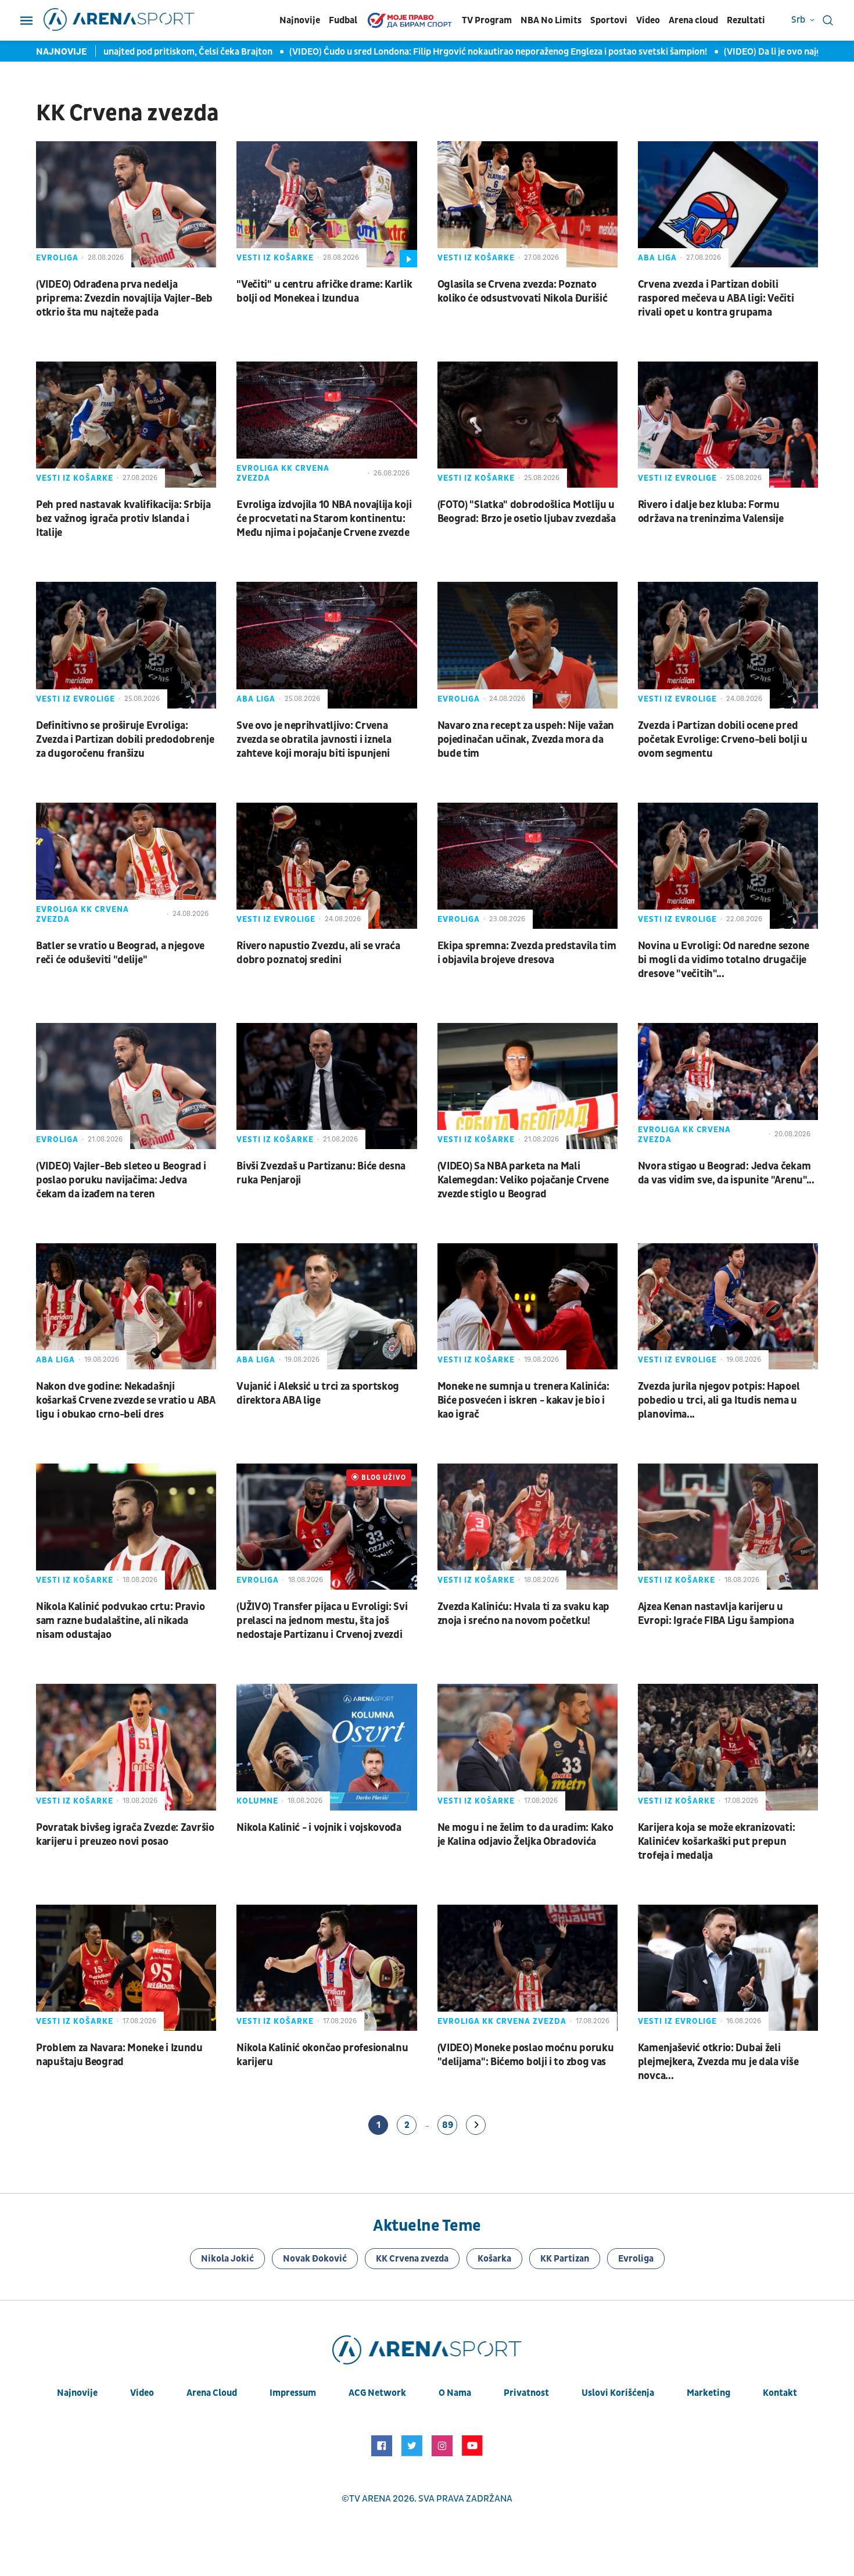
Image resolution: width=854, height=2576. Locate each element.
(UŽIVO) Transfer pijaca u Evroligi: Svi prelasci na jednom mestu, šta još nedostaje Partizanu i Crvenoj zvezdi (322, 1621)
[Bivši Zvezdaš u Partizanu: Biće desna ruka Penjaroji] (326, 1086)
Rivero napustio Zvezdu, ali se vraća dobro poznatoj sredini (318, 953)
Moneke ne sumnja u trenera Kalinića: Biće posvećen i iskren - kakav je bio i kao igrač (523, 1400)
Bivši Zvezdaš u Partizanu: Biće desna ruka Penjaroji (321, 1173)
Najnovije (300, 20)
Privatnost (526, 2393)
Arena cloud (693, 20)
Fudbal (343, 20)
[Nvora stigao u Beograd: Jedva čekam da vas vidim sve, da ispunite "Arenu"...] (728, 1086)
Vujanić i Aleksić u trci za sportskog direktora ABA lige (318, 1393)
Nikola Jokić (227, 2259)
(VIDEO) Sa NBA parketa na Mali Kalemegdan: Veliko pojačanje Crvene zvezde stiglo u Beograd (523, 1180)
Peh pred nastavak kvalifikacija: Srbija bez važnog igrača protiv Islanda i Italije (123, 519)
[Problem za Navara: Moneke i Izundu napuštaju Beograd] (126, 1968)
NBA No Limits (551, 20)
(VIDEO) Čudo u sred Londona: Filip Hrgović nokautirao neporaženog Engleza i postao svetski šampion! (436, 52)
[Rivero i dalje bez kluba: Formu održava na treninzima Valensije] (728, 425)
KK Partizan (565, 2259)
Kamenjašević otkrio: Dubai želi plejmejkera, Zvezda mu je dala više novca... (718, 2062)
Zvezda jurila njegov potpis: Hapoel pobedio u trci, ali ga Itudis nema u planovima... (719, 1400)
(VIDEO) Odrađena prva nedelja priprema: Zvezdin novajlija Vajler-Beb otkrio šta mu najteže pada (124, 298)
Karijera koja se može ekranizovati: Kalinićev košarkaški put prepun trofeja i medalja (717, 1842)
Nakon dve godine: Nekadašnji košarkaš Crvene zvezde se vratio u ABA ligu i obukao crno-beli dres (126, 1400)
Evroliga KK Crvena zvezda (283, 473)
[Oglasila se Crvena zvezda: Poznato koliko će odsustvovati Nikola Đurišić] (528, 204)
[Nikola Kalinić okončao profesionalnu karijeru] (326, 1968)
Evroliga (57, 258)
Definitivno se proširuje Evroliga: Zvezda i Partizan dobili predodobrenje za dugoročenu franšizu (125, 740)
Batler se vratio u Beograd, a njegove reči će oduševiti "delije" (120, 953)
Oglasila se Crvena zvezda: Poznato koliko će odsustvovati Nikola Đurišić (523, 291)
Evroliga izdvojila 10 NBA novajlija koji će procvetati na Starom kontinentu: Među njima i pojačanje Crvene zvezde (324, 519)
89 (448, 2125)
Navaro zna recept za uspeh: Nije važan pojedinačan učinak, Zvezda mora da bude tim (526, 740)
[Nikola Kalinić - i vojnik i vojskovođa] (326, 1747)
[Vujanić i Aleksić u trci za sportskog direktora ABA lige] (326, 1306)
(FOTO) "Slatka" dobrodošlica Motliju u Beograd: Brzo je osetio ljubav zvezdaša (527, 512)
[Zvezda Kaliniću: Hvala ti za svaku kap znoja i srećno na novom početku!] (528, 1527)
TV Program (487, 20)
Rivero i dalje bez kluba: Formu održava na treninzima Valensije (711, 512)
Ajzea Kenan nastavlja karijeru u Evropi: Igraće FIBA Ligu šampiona (716, 1614)
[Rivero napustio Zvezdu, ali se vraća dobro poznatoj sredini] (326, 866)
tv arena (370, 2499)
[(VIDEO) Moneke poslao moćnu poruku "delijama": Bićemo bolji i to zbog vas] (528, 1968)
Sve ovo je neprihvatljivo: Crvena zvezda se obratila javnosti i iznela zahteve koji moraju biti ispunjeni (314, 740)
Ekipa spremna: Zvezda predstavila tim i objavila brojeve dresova (527, 953)
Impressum (293, 2393)
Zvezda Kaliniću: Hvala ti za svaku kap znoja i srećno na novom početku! (524, 1614)
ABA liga (657, 258)
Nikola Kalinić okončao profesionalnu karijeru (322, 2055)
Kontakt (780, 2393)
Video (648, 20)
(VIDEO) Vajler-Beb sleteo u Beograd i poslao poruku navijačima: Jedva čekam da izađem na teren (121, 1180)
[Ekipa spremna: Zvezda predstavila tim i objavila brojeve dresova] (528, 866)
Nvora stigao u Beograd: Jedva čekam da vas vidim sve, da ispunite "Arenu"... (726, 1173)
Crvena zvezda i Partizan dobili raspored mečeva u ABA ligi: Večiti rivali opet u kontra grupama (716, 298)
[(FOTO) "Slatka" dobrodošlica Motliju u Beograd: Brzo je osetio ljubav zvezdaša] (528, 425)
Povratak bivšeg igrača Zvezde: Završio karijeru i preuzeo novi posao (125, 1835)
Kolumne (257, 1801)
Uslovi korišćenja (618, 2393)
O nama (455, 2393)
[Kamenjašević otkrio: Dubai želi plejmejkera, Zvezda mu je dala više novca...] (728, 1968)
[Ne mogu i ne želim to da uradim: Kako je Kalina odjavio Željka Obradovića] (528, 1747)
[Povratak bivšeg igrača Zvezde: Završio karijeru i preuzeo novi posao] (126, 1747)
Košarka (494, 2259)
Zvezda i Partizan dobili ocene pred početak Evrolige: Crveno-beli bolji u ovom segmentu (723, 740)
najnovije (77, 2393)
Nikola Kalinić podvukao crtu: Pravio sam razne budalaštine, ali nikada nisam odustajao (120, 1621)
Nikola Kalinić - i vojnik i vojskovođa (319, 1828)
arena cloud (212, 2393)
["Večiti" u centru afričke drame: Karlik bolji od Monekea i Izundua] (326, 204)
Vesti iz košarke (275, 258)
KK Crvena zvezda (412, 2259)
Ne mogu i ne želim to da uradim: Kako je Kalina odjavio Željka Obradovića (525, 1835)
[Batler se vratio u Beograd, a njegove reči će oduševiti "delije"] (126, 866)
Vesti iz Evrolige (677, 478)
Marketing (708, 2393)
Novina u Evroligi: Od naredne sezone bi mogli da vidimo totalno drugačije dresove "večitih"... (724, 960)
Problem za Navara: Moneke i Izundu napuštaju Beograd (119, 2055)
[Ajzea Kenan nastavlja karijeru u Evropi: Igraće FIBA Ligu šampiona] (728, 1527)
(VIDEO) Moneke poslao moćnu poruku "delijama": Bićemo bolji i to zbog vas (526, 2055)
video (142, 2393)
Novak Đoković (315, 2259)
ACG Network (377, 2393)
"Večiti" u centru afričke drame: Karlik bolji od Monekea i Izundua (324, 291)
